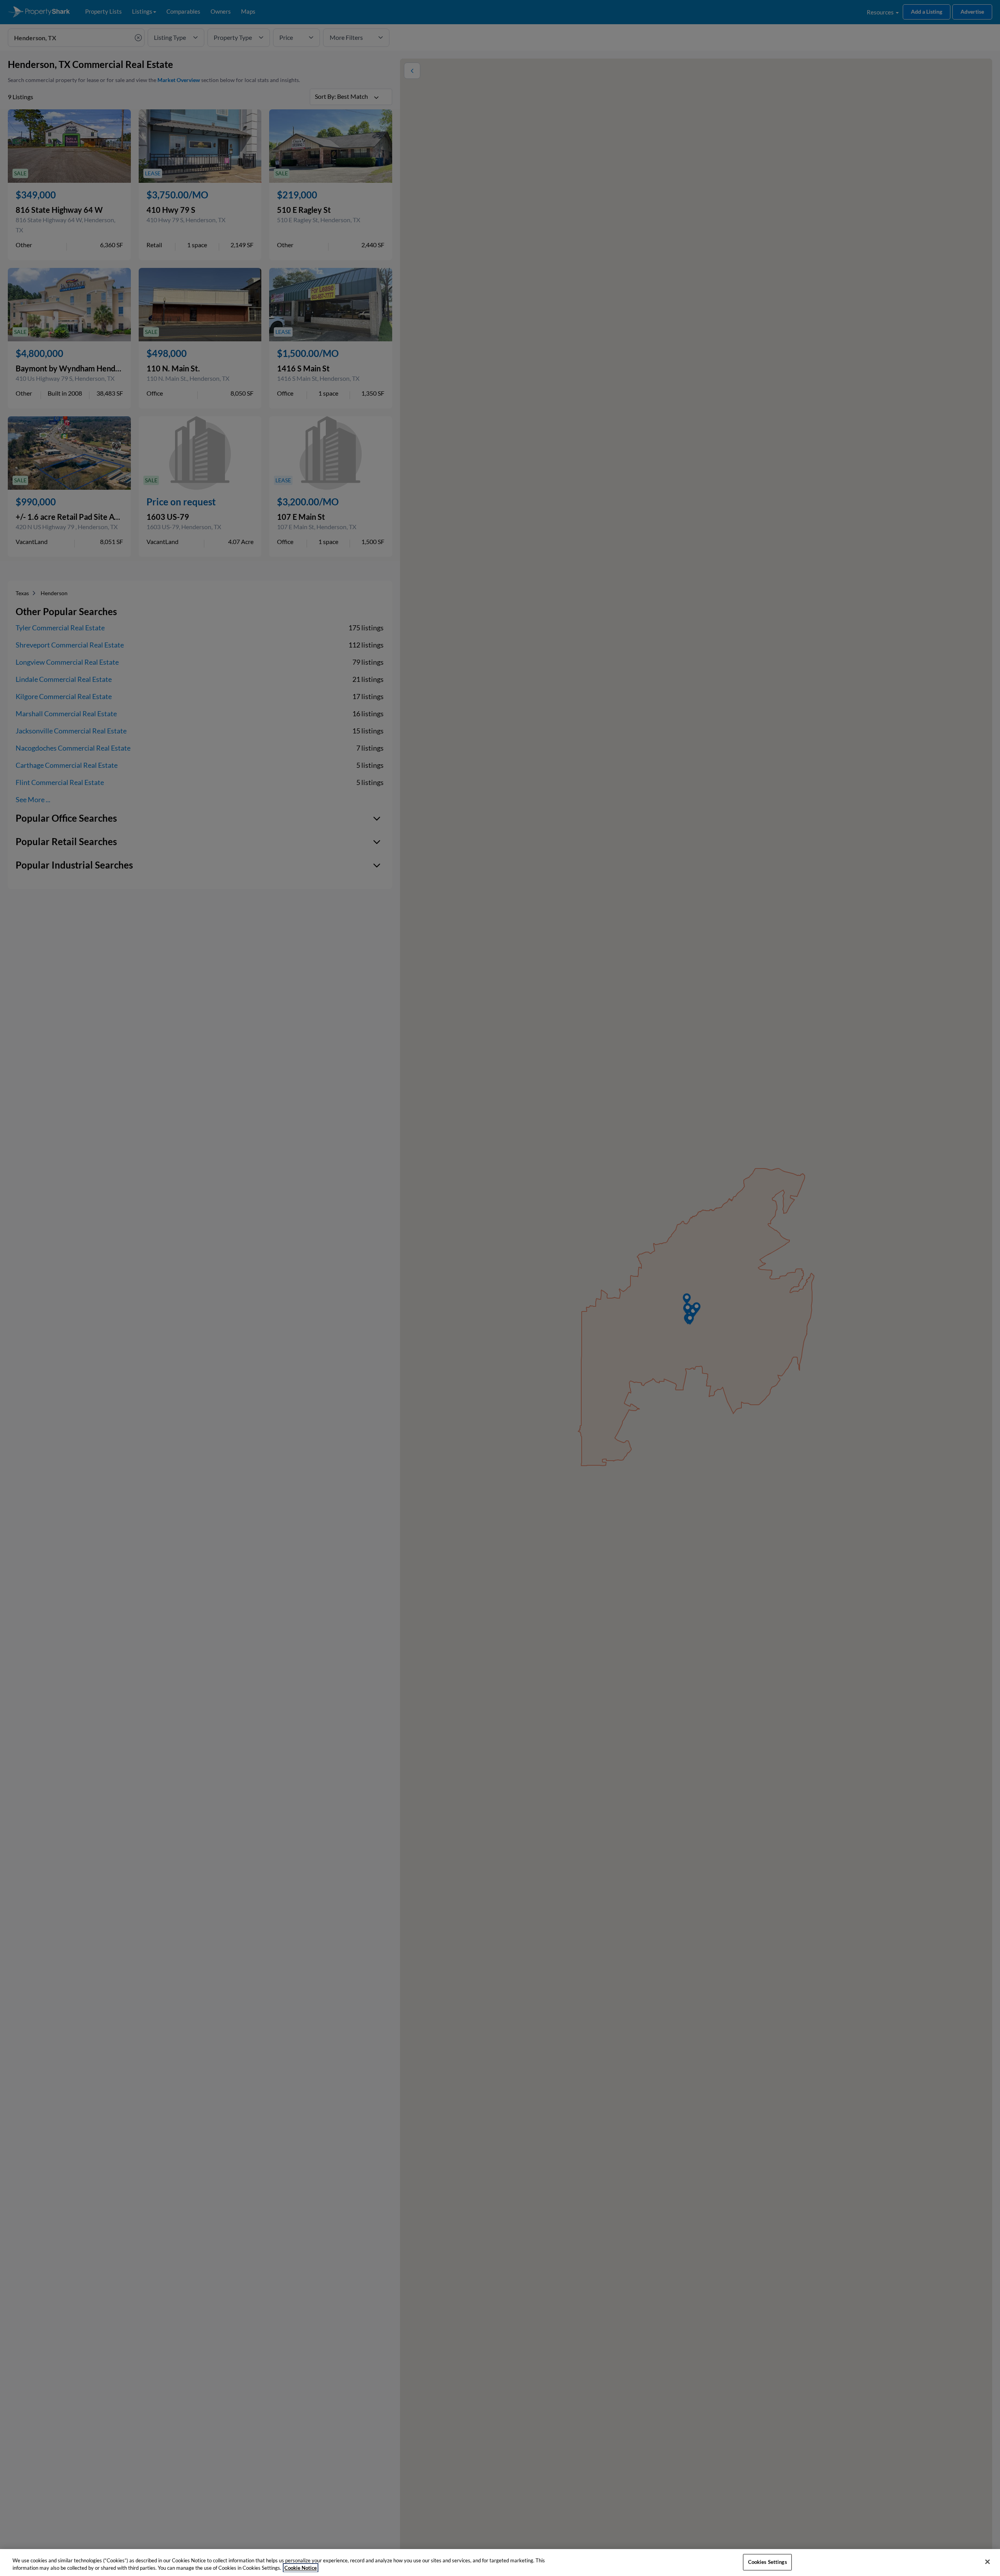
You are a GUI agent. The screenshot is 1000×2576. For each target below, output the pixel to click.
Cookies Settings (768, 2562)
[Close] (987, 2562)
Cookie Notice (301, 2568)
